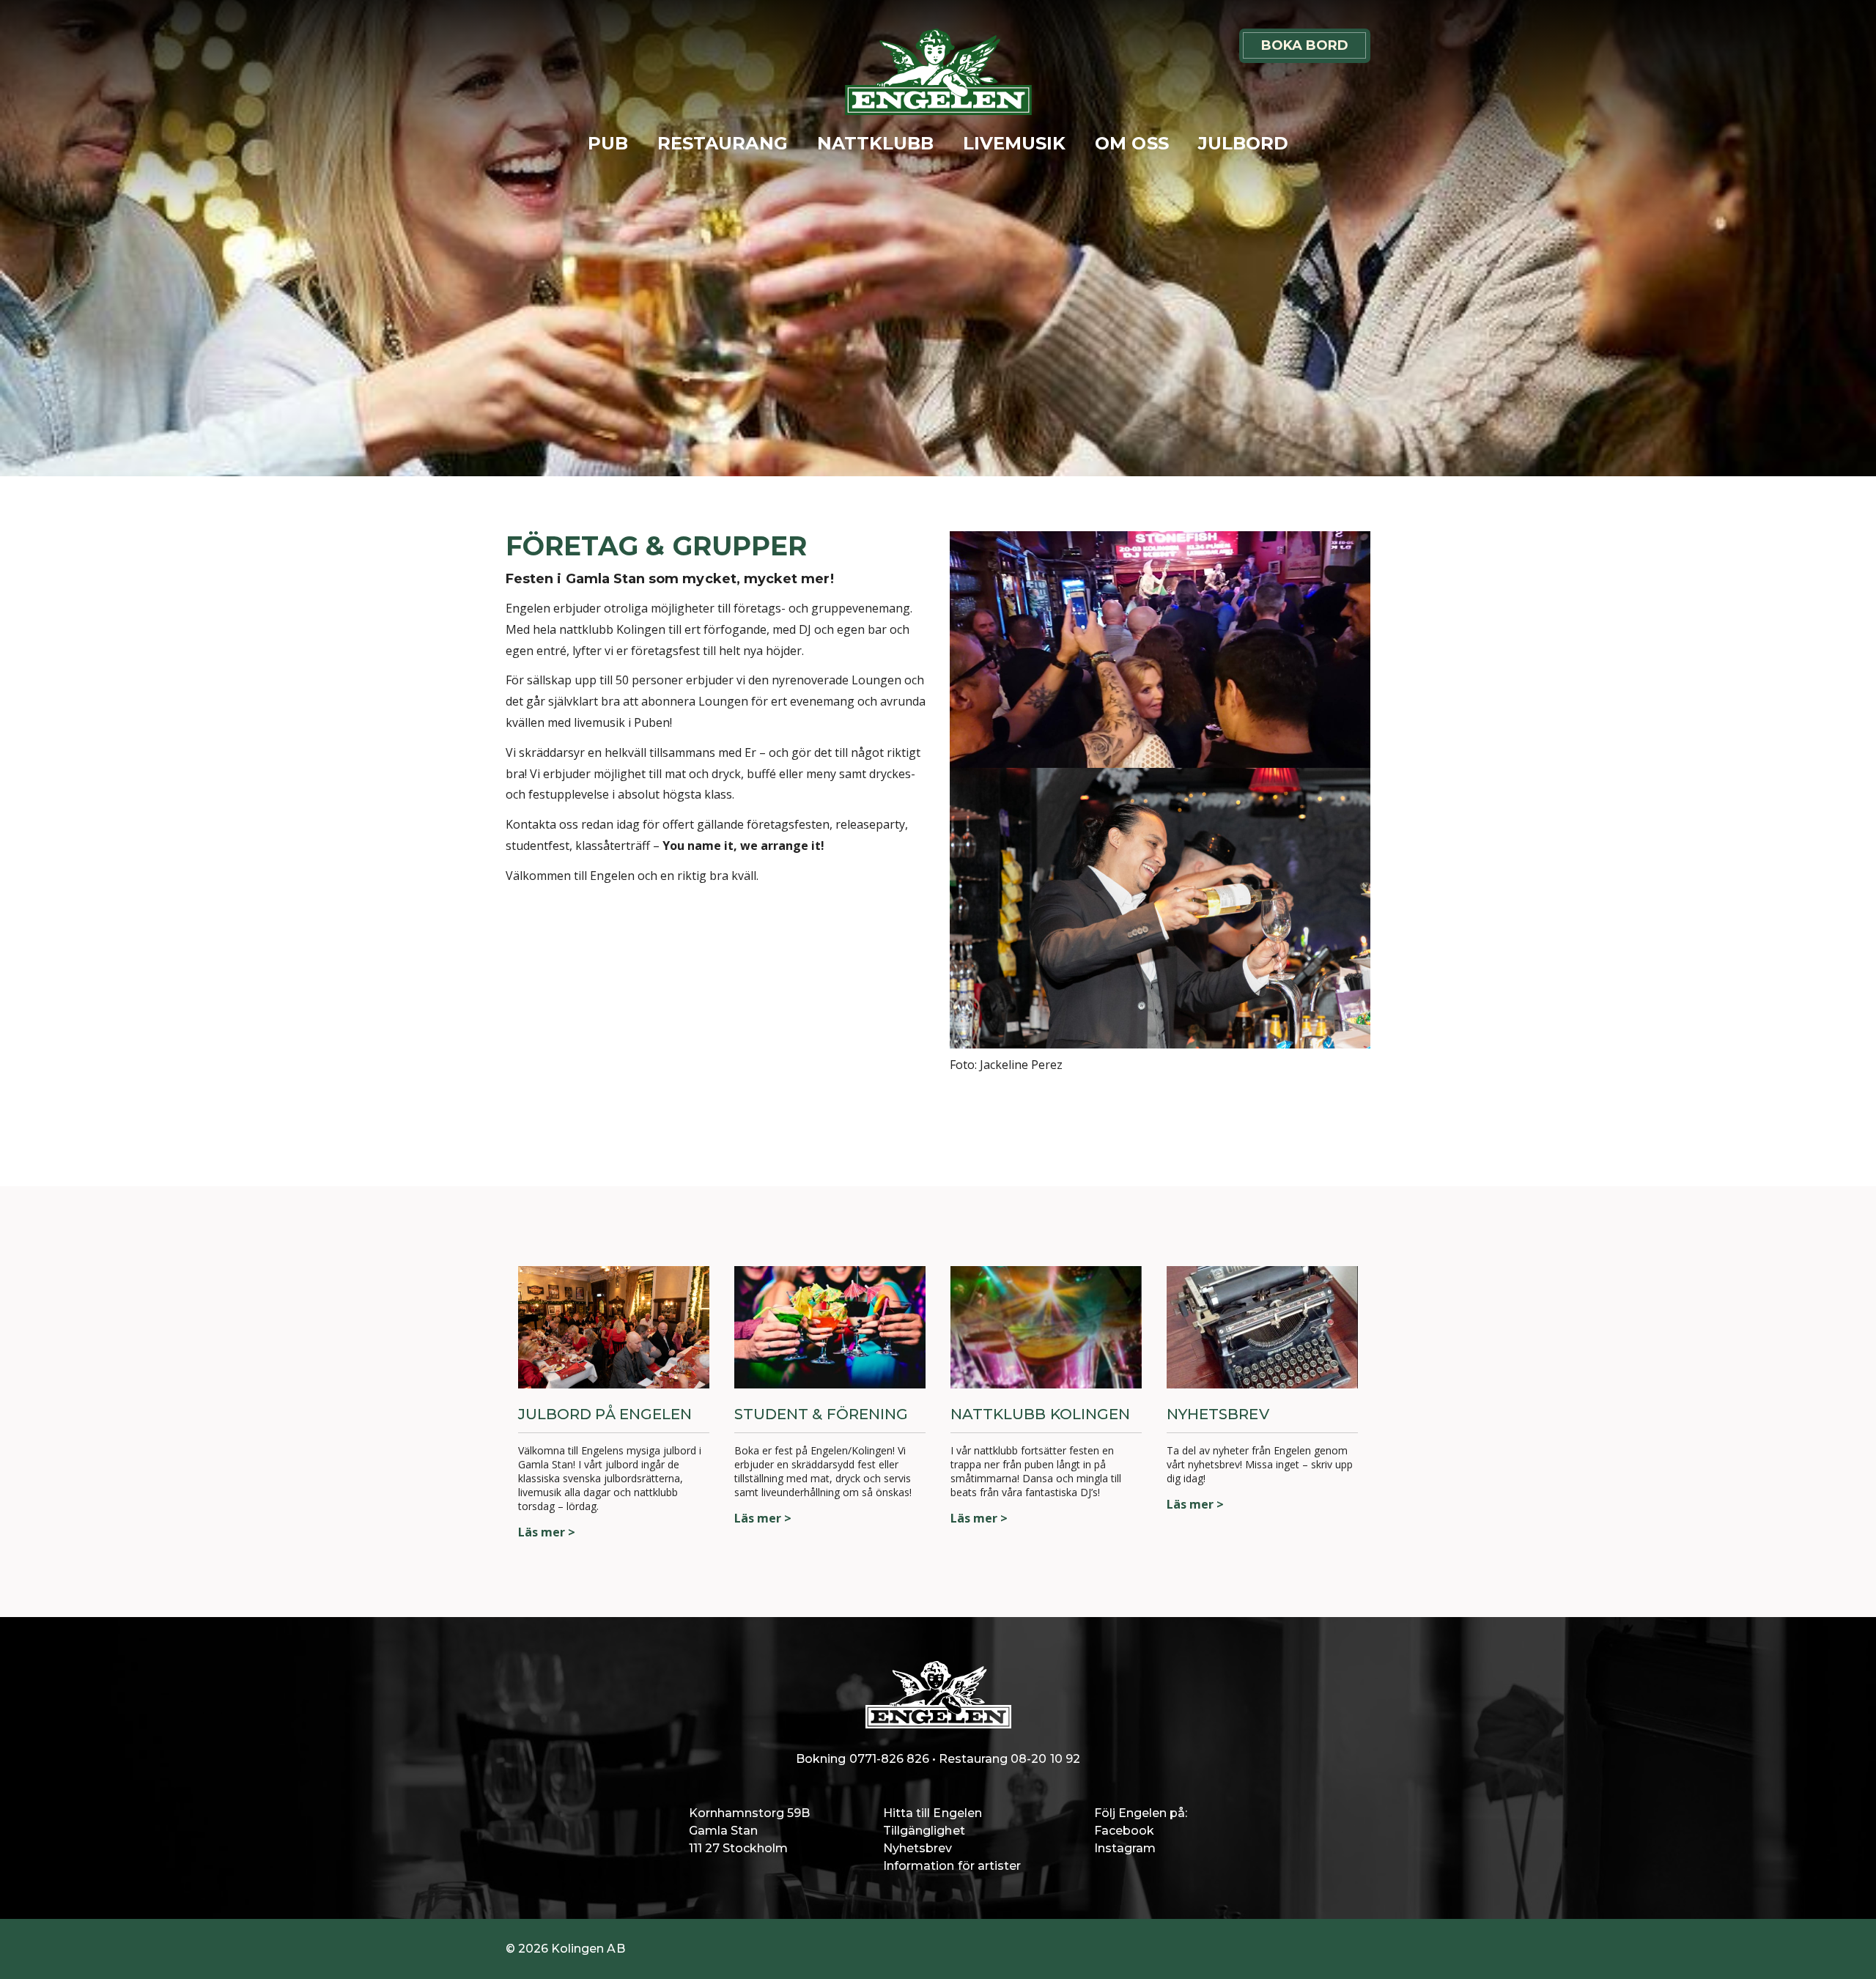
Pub (608, 143)
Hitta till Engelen (933, 1813)
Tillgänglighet (924, 1831)
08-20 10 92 (1045, 1759)
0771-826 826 (889, 1759)
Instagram (1125, 1848)
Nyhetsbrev (917, 1848)
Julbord (1243, 143)
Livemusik (1014, 143)
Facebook (1124, 1831)
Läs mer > (547, 1532)
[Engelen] (938, 72)
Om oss (1131, 143)
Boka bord (1305, 45)
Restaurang (722, 143)
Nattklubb (875, 143)
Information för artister (952, 1866)
